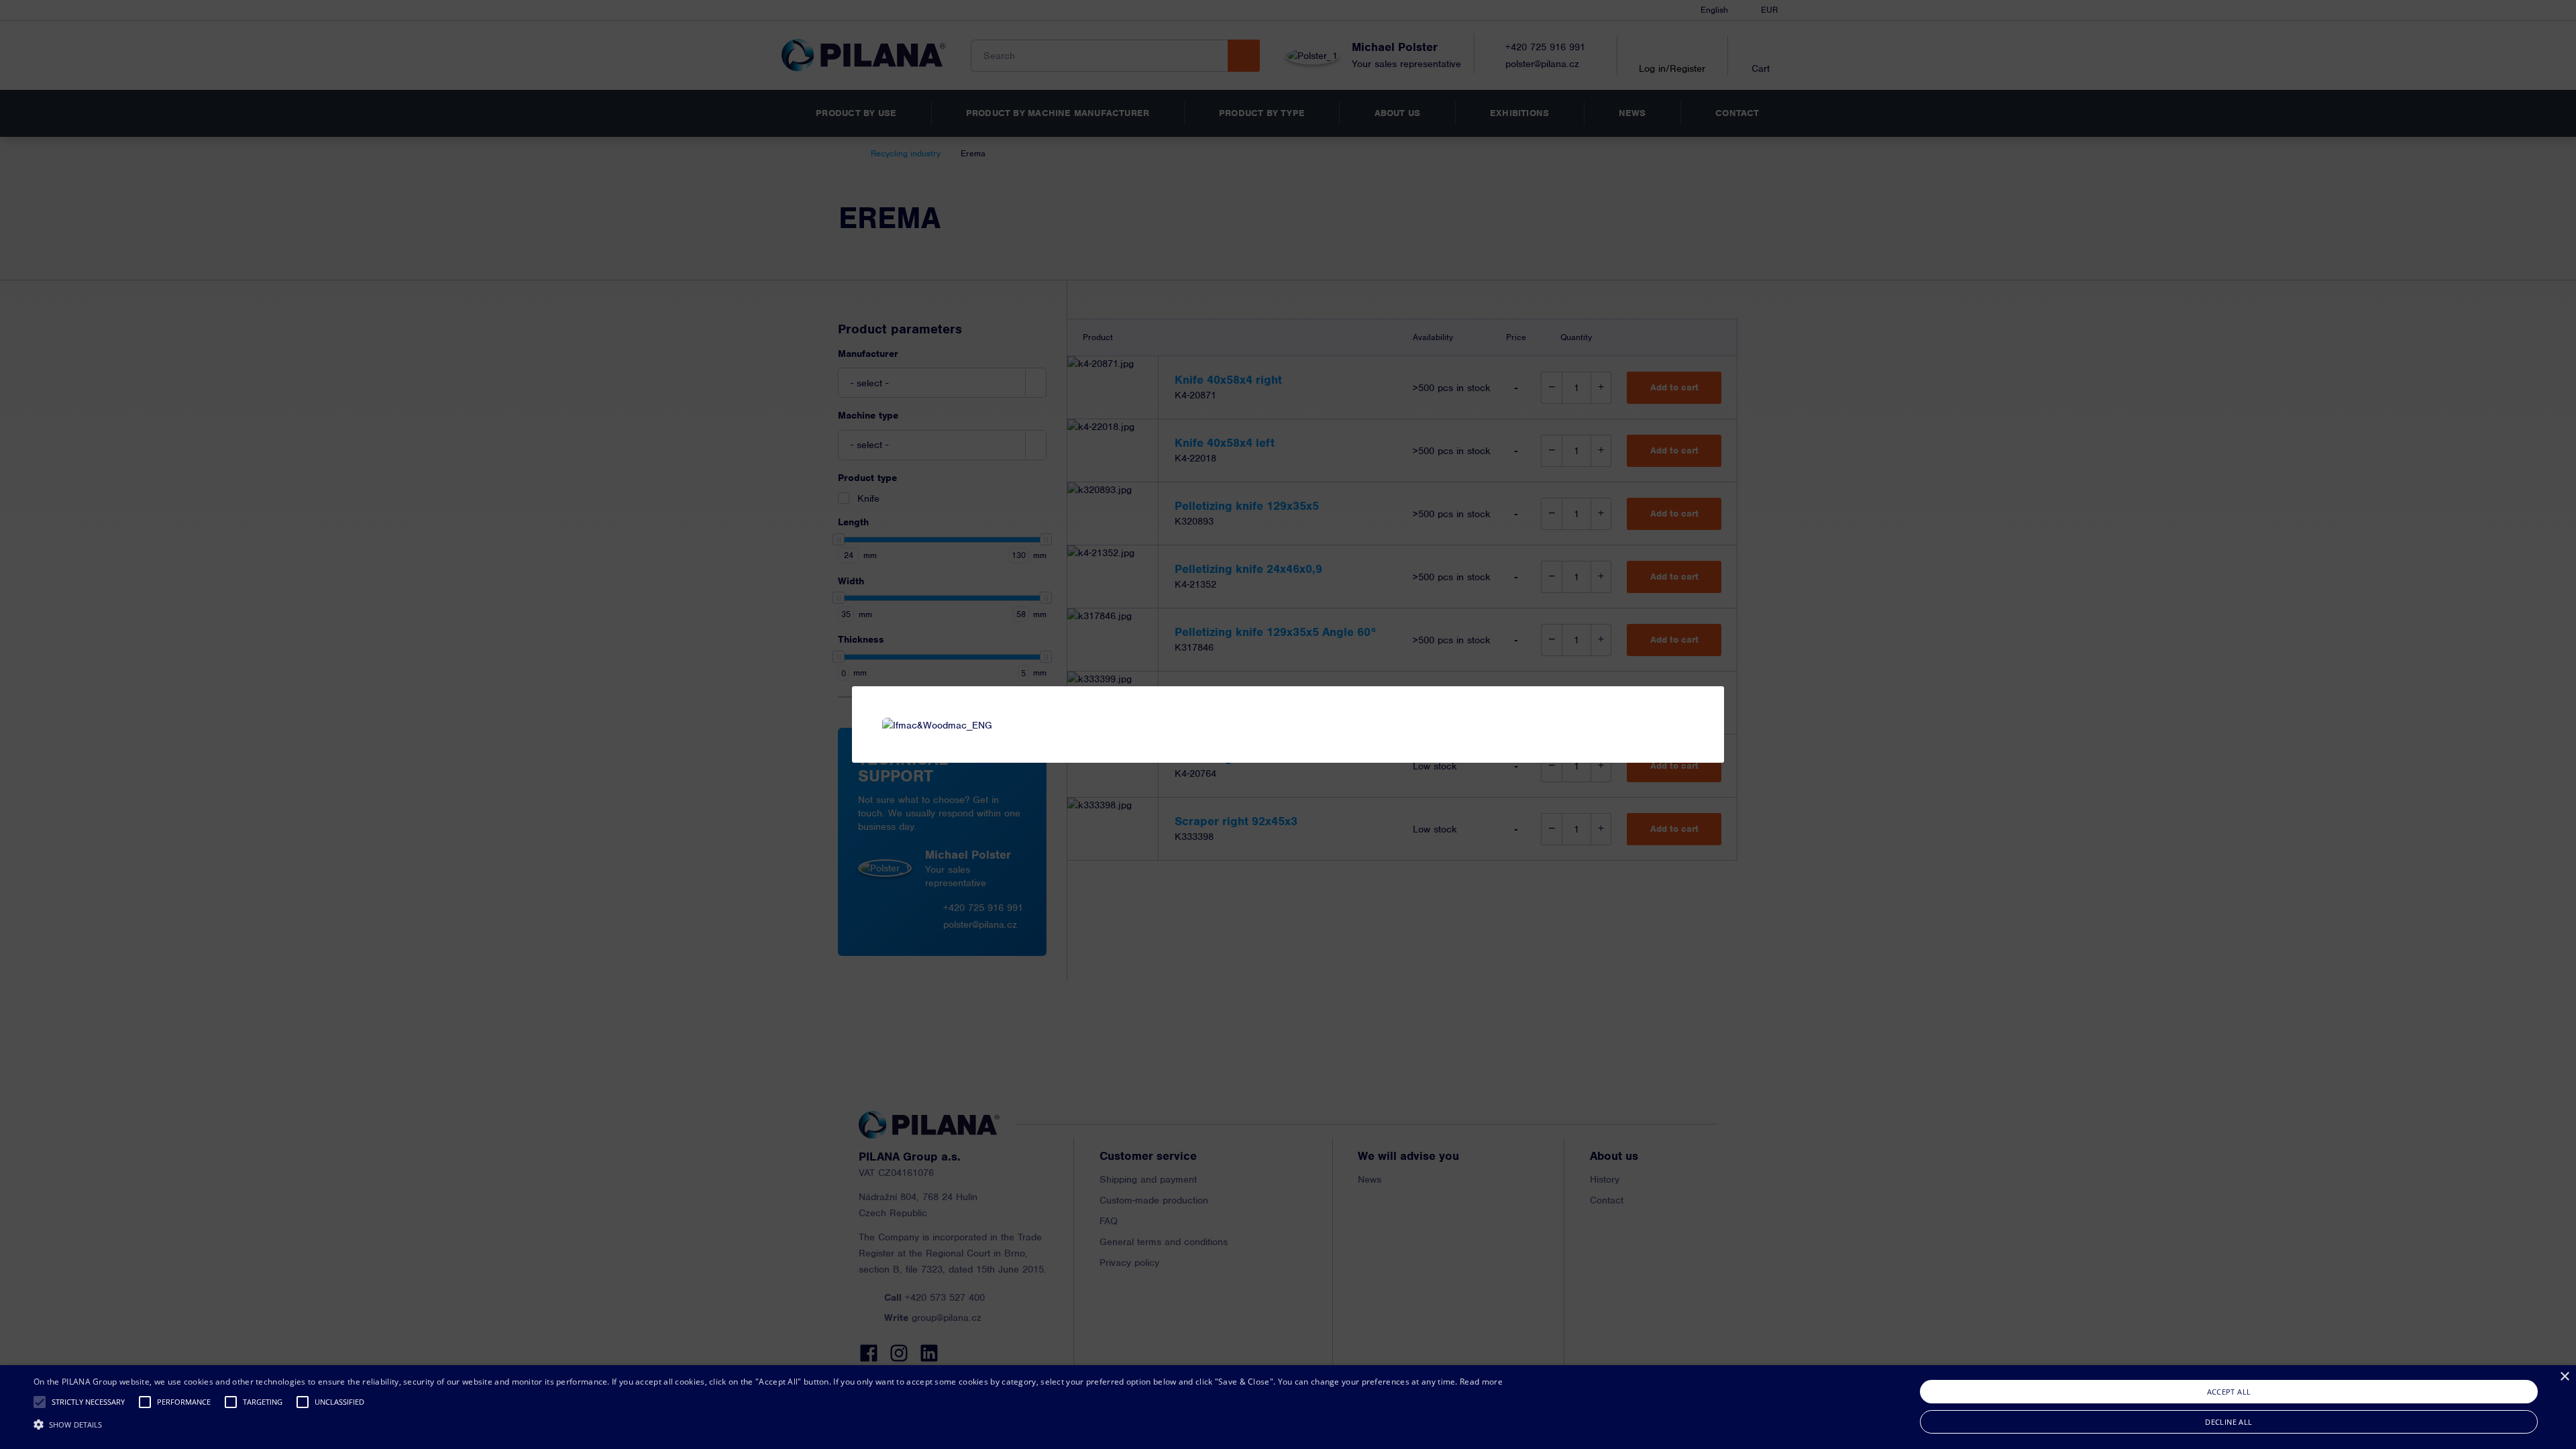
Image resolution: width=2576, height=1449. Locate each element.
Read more (1481, 1382)
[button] (40, 1402)
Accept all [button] (2229, 1392)
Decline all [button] (2229, 1422)
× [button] (2564, 1377)
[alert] (1288, 1407)
